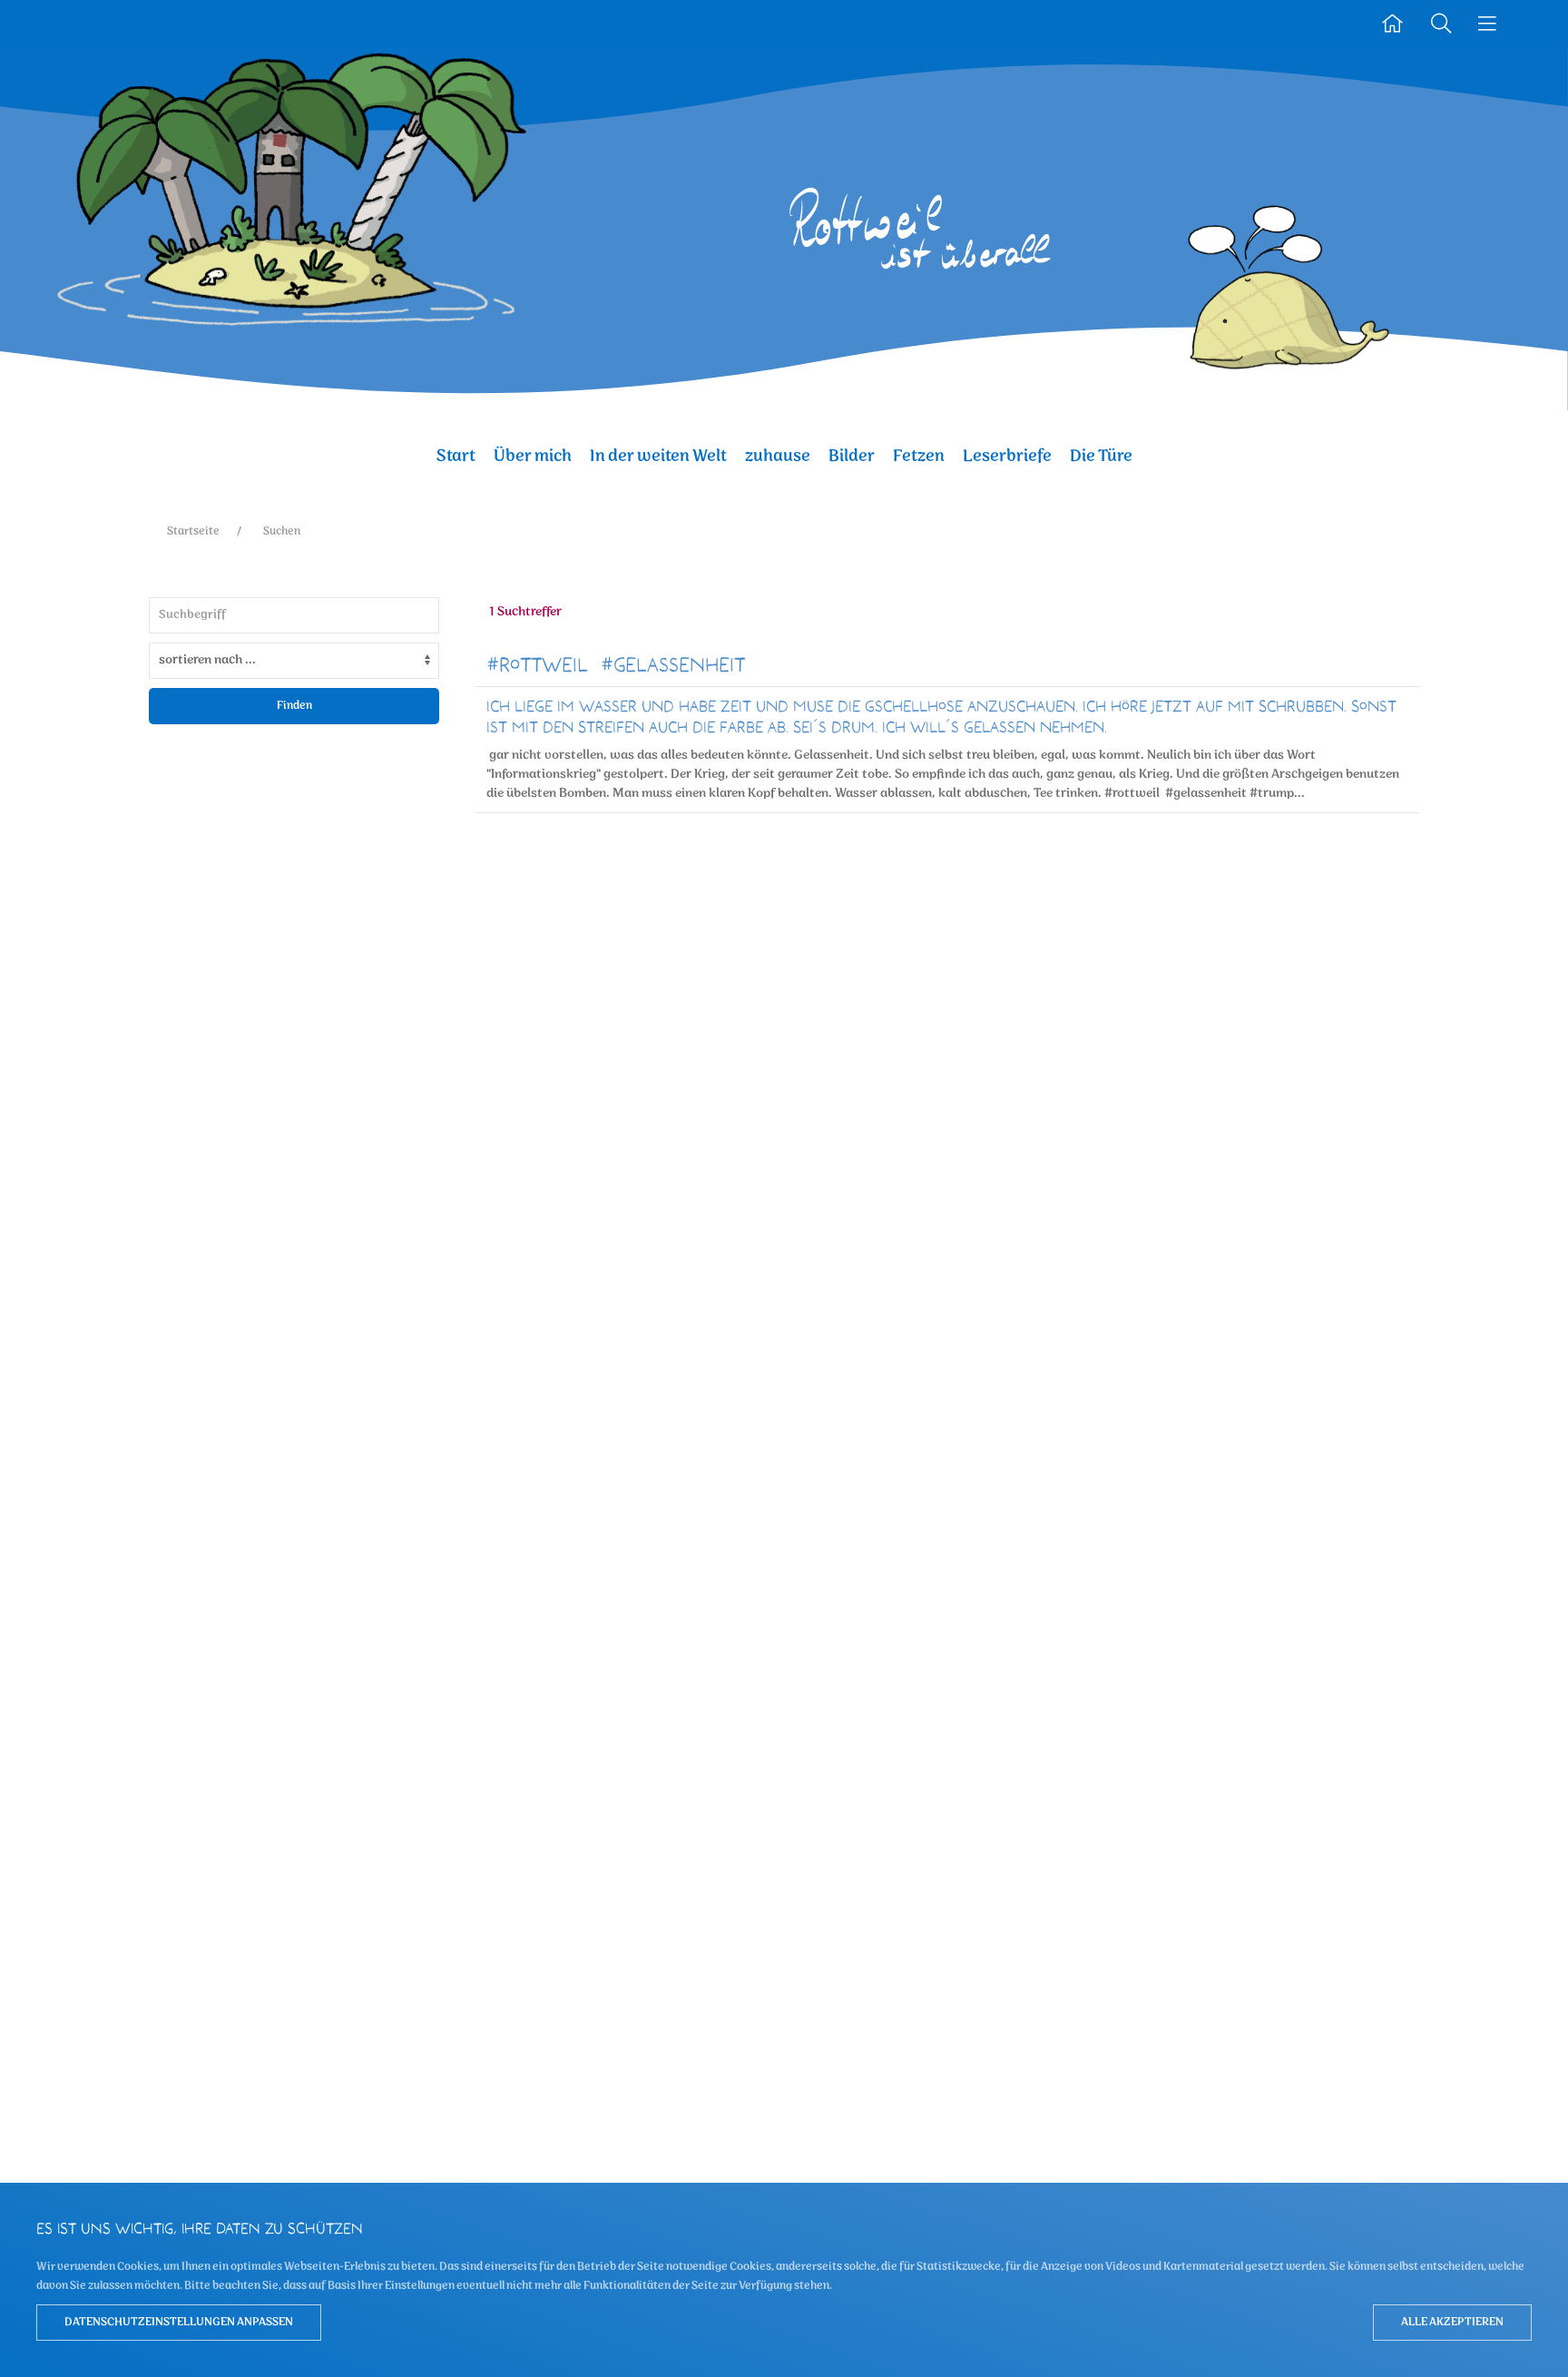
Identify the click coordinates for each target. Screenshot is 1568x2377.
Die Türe (1101, 456)
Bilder (852, 456)
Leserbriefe (1007, 456)
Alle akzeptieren (1452, 2322)
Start (456, 456)
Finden (294, 706)
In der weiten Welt (658, 456)
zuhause (778, 456)
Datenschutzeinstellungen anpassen (179, 2322)
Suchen (282, 531)
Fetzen (919, 456)
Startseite (193, 531)
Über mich (533, 456)
